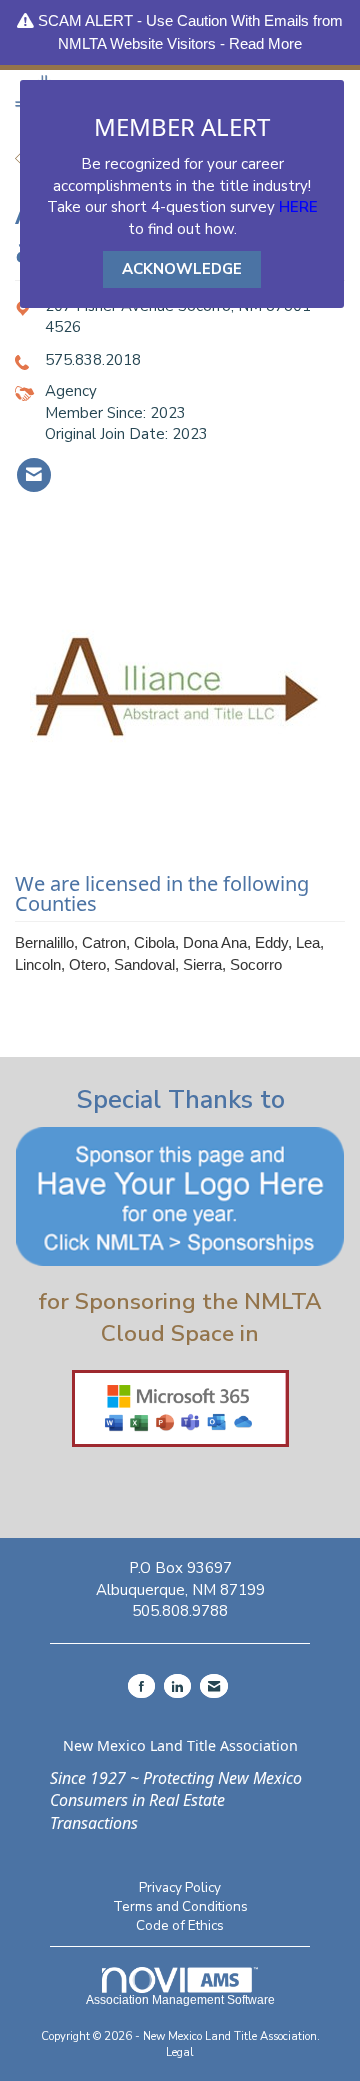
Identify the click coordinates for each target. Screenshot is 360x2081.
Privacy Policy (180, 1887)
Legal (180, 2052)
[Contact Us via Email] (214, 1686)
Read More (265, 43)
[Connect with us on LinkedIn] (177, 1686)
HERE (298, 207)
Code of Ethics (180, 1925)
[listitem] (34, 475)
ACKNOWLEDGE (182, 269)
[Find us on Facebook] (141, 1686)
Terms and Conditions (180, 1906)
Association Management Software (180, 2000)
